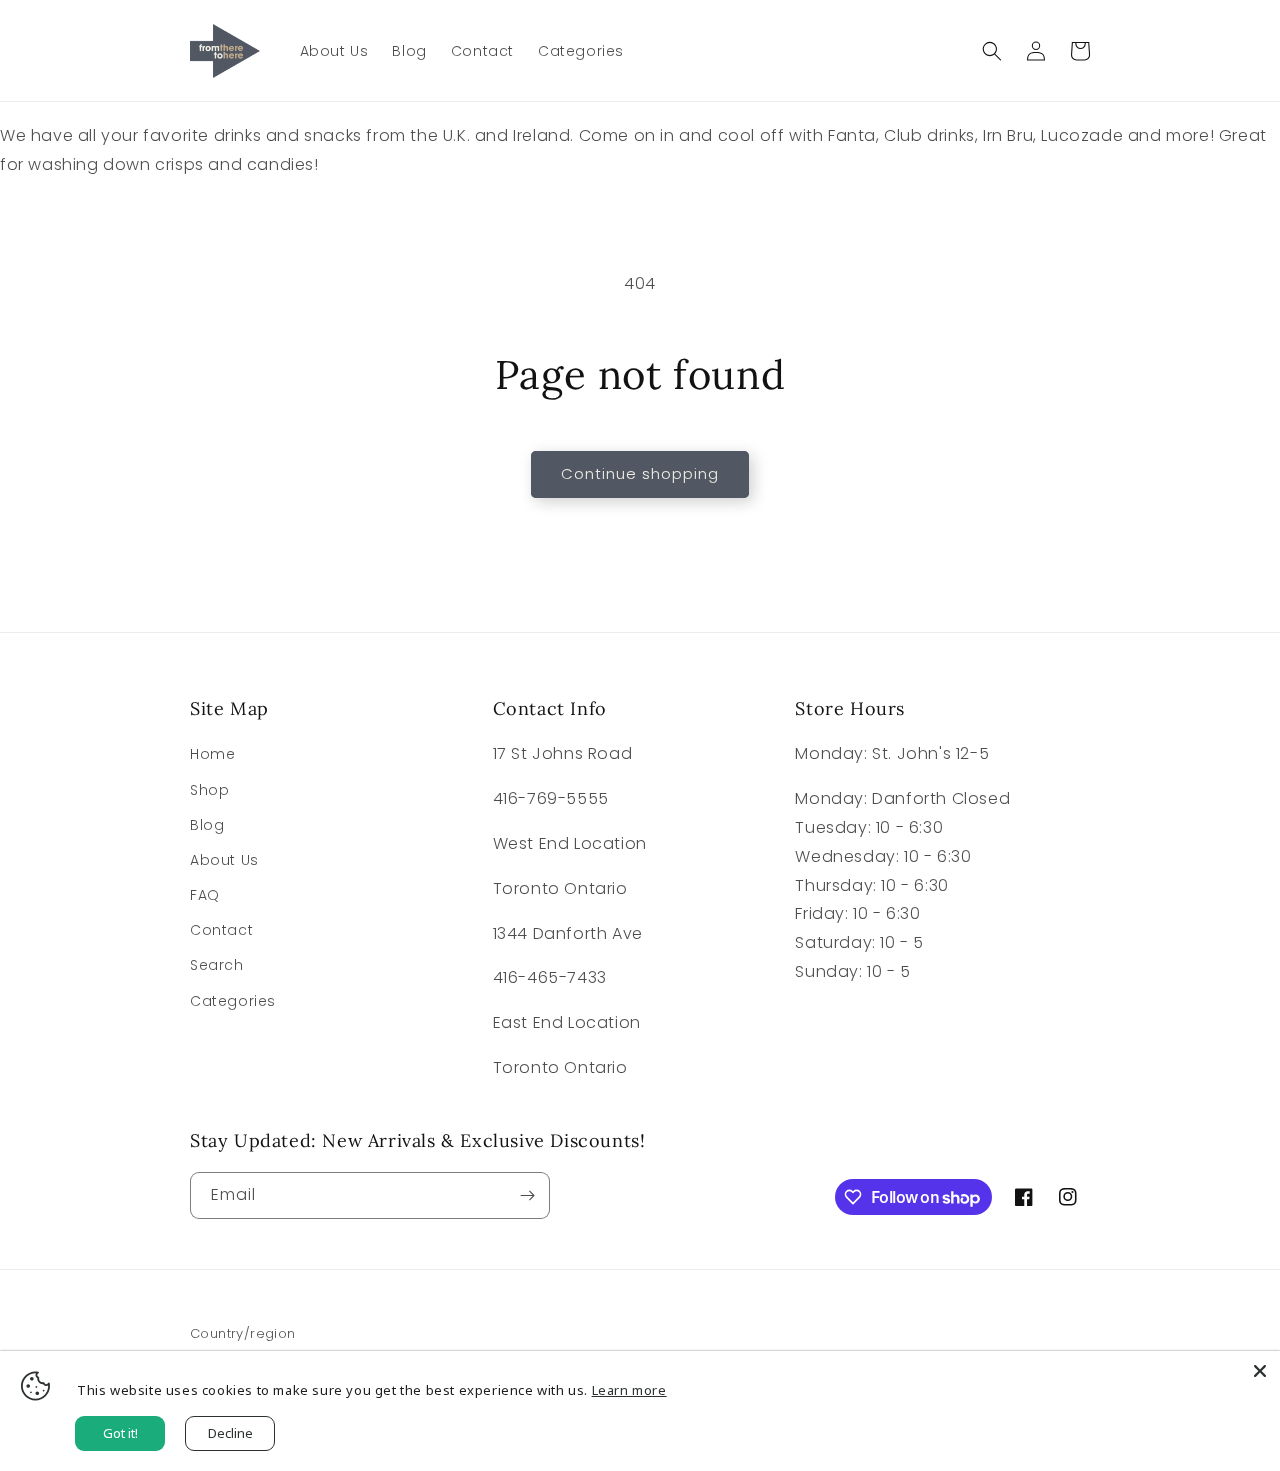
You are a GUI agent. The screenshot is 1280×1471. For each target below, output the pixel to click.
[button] (992, 51)
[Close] (1260, 1371)
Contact (221, 930)
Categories (233, 1001)
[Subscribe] (527, 1195)
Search (217, 965)
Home (212, 754)
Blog (207, 825)
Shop (209, 790)
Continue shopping (640, 473)
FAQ (205, 895)
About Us (224, 860)
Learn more (629, 1390)
